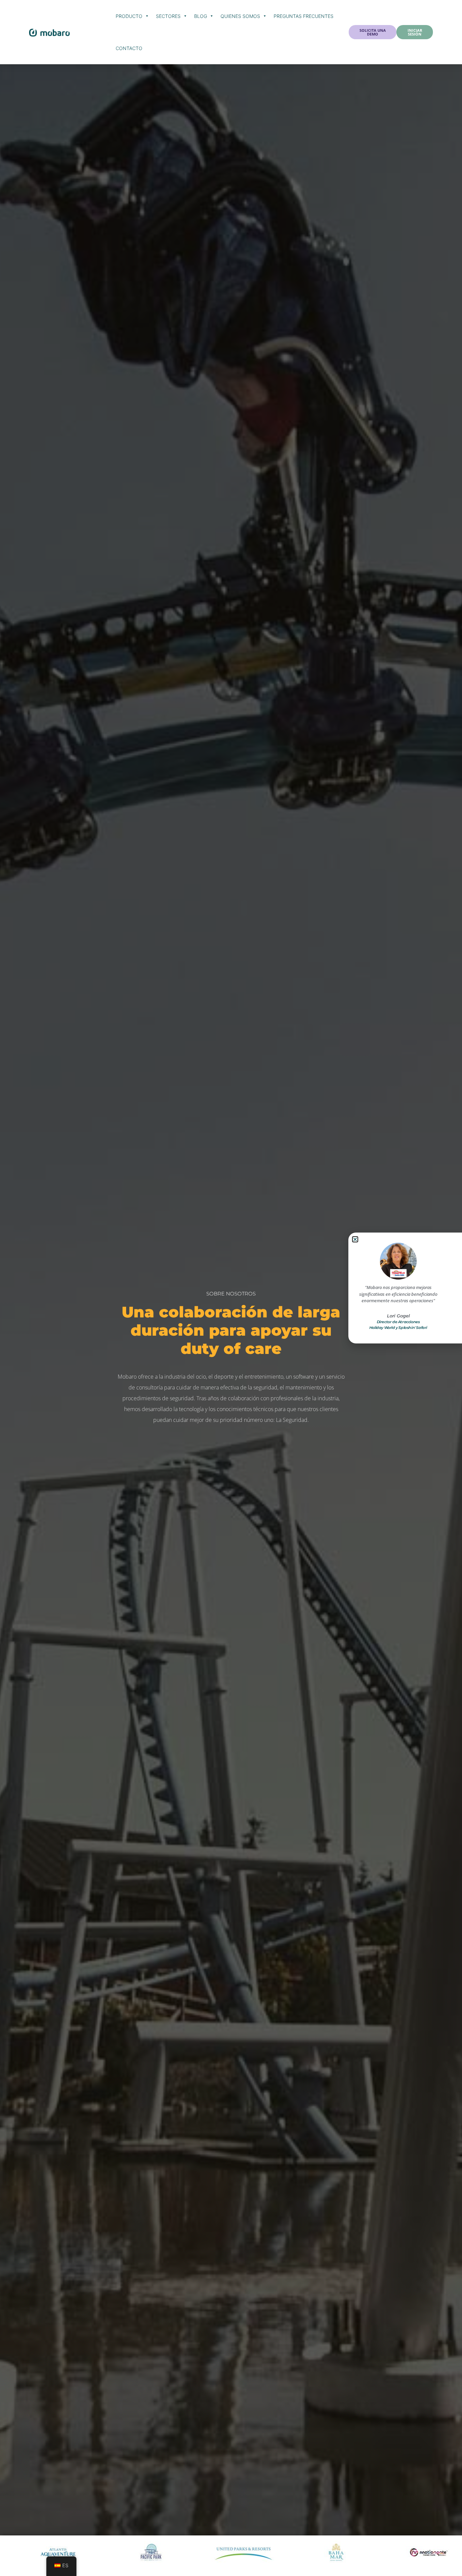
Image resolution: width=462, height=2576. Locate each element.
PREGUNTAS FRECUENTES (304, 16)
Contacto (129, 48)
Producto (129, 16)
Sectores (168, 16)
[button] (355, 1239)
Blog (201, 16)
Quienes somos (240, 16)
